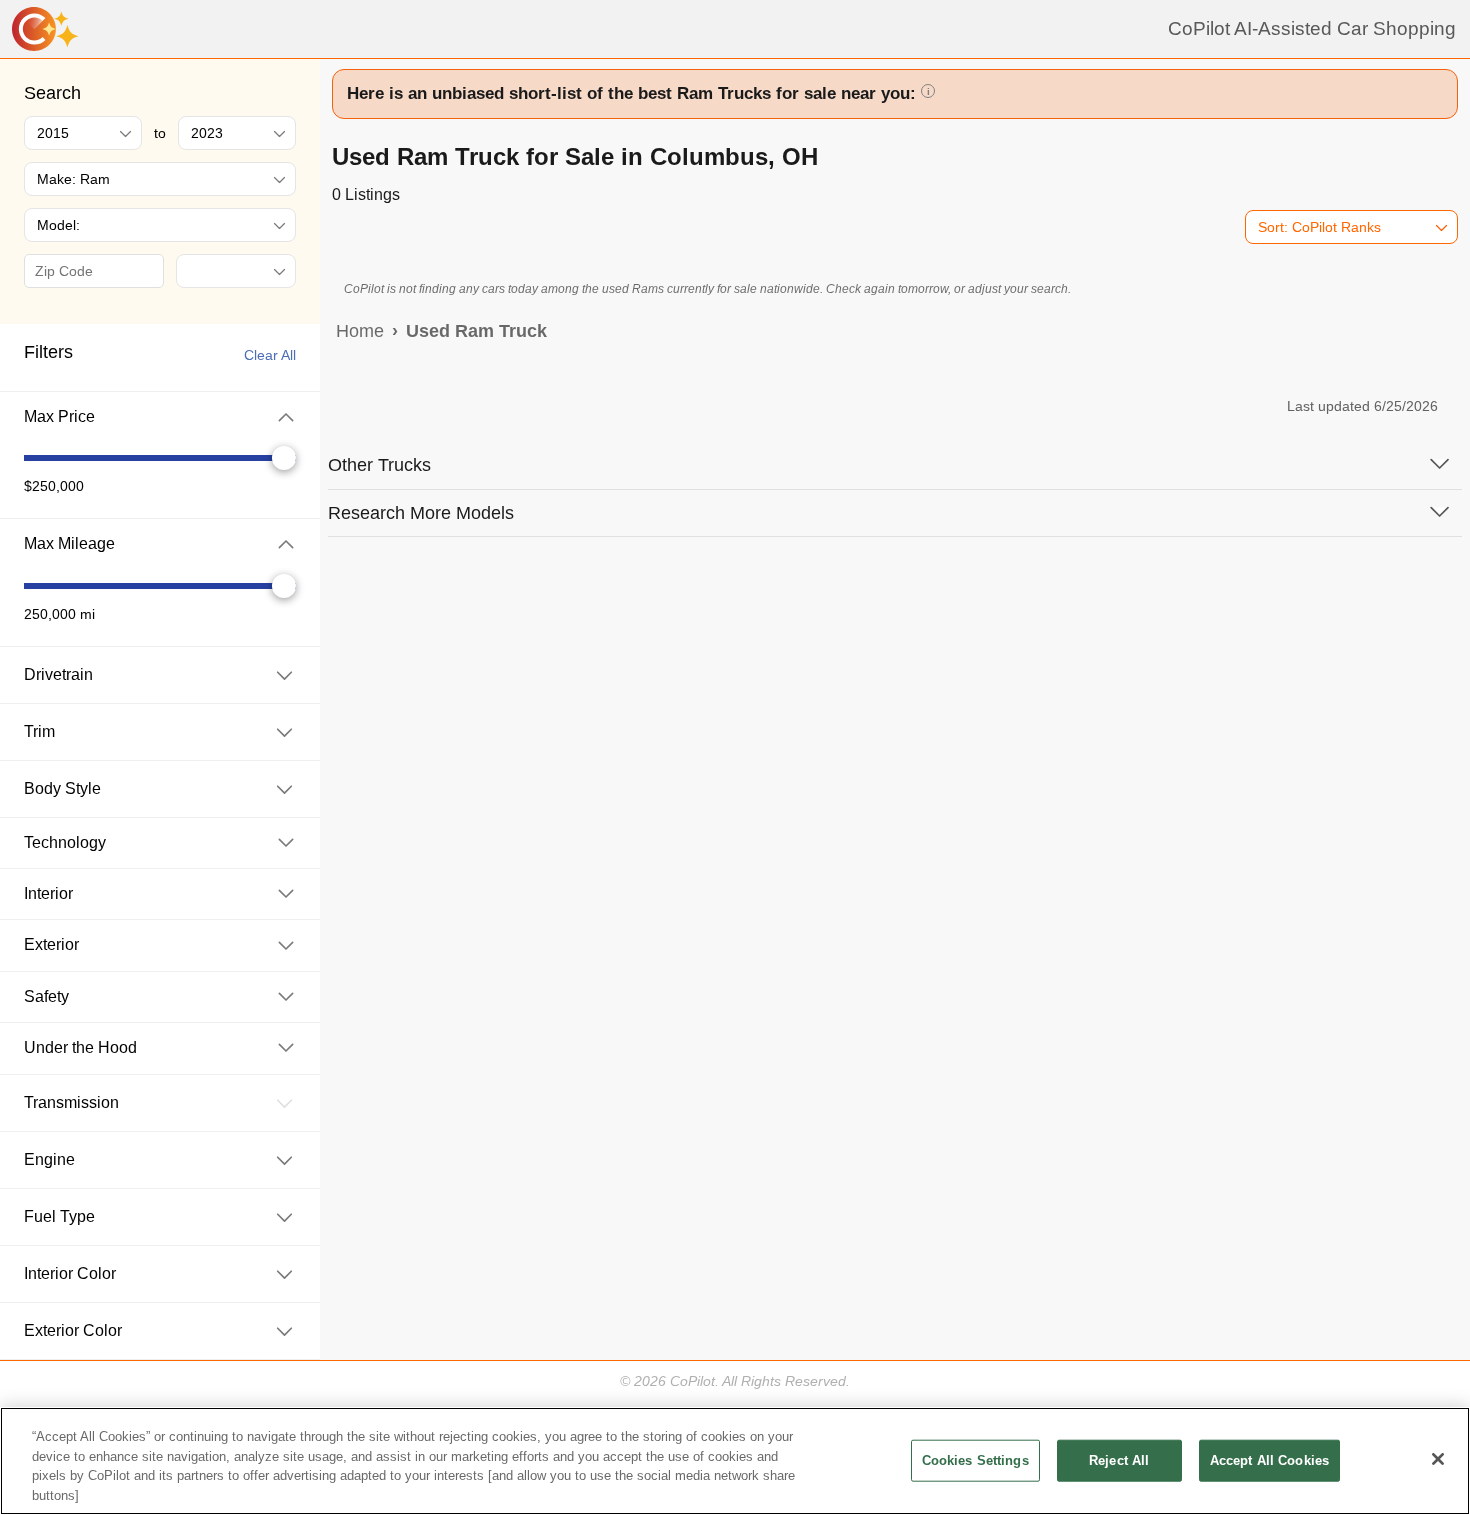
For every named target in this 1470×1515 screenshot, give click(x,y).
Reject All (1119, 1460)
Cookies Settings (975, 1460)
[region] (735, 1461)
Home (360, 331)
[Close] (1438, 1459)
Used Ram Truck (476, 331)
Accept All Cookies (1269, 1460)
